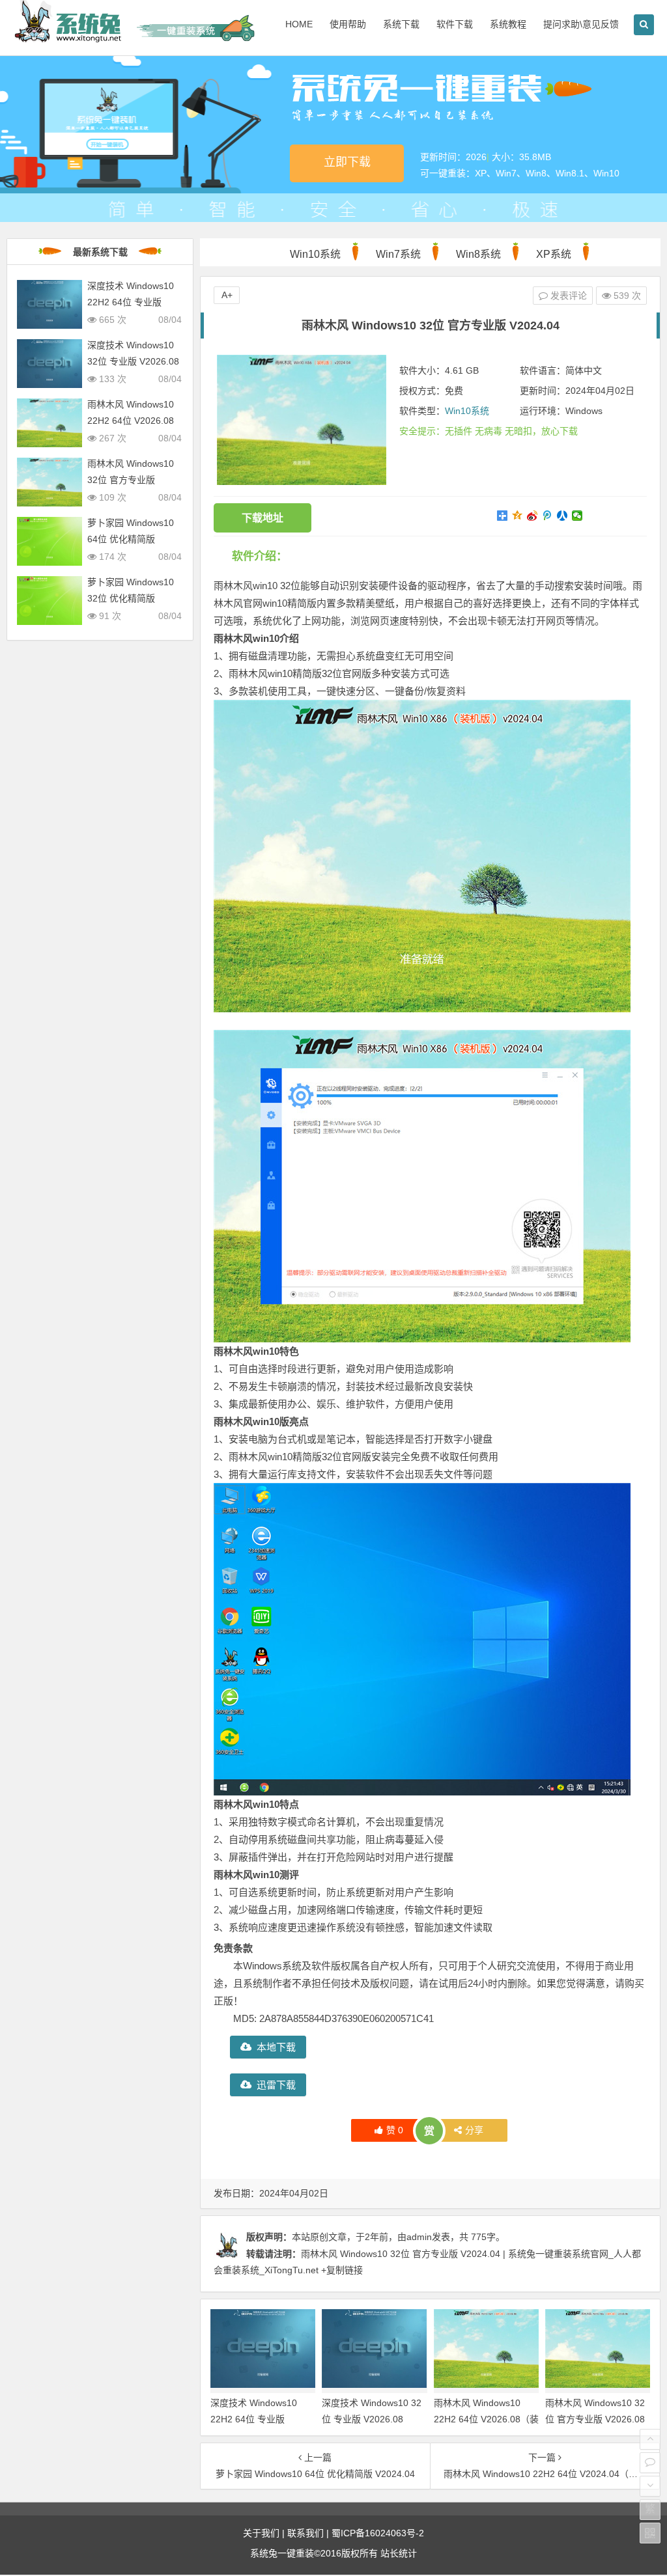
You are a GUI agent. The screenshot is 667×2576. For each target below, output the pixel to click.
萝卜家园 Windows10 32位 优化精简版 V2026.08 (131, 598)
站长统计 (399, 2553)
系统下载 (401, 24)
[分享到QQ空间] (518, 516)
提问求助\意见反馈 (581, 24)
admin (419, 2237)
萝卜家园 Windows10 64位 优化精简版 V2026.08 (131, 539)
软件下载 (455, 24)
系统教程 (508, 24)
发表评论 (567, 296)
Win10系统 (315, 254)
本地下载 (276, 2047)
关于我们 (261, 2533)
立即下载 (347, 162)
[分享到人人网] (562, 516)
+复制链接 (341, 2270)
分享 (474, 2130)
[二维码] (650, 2533)
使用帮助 (348, 24)
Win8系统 (478, 254)
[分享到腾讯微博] (547, 516)
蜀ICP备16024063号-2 (378, 2533)
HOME (299, 24)
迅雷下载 (276, 2085)
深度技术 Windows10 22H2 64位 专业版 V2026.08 (254, 2419)
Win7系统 (398, 254)
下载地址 (263, 518)
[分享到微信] (577, 516)
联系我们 (305, 2533)
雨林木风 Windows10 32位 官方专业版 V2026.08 (131, 480)
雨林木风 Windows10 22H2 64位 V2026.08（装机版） (486, 2419)
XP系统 (554, 254)
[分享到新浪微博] (532, 516)
